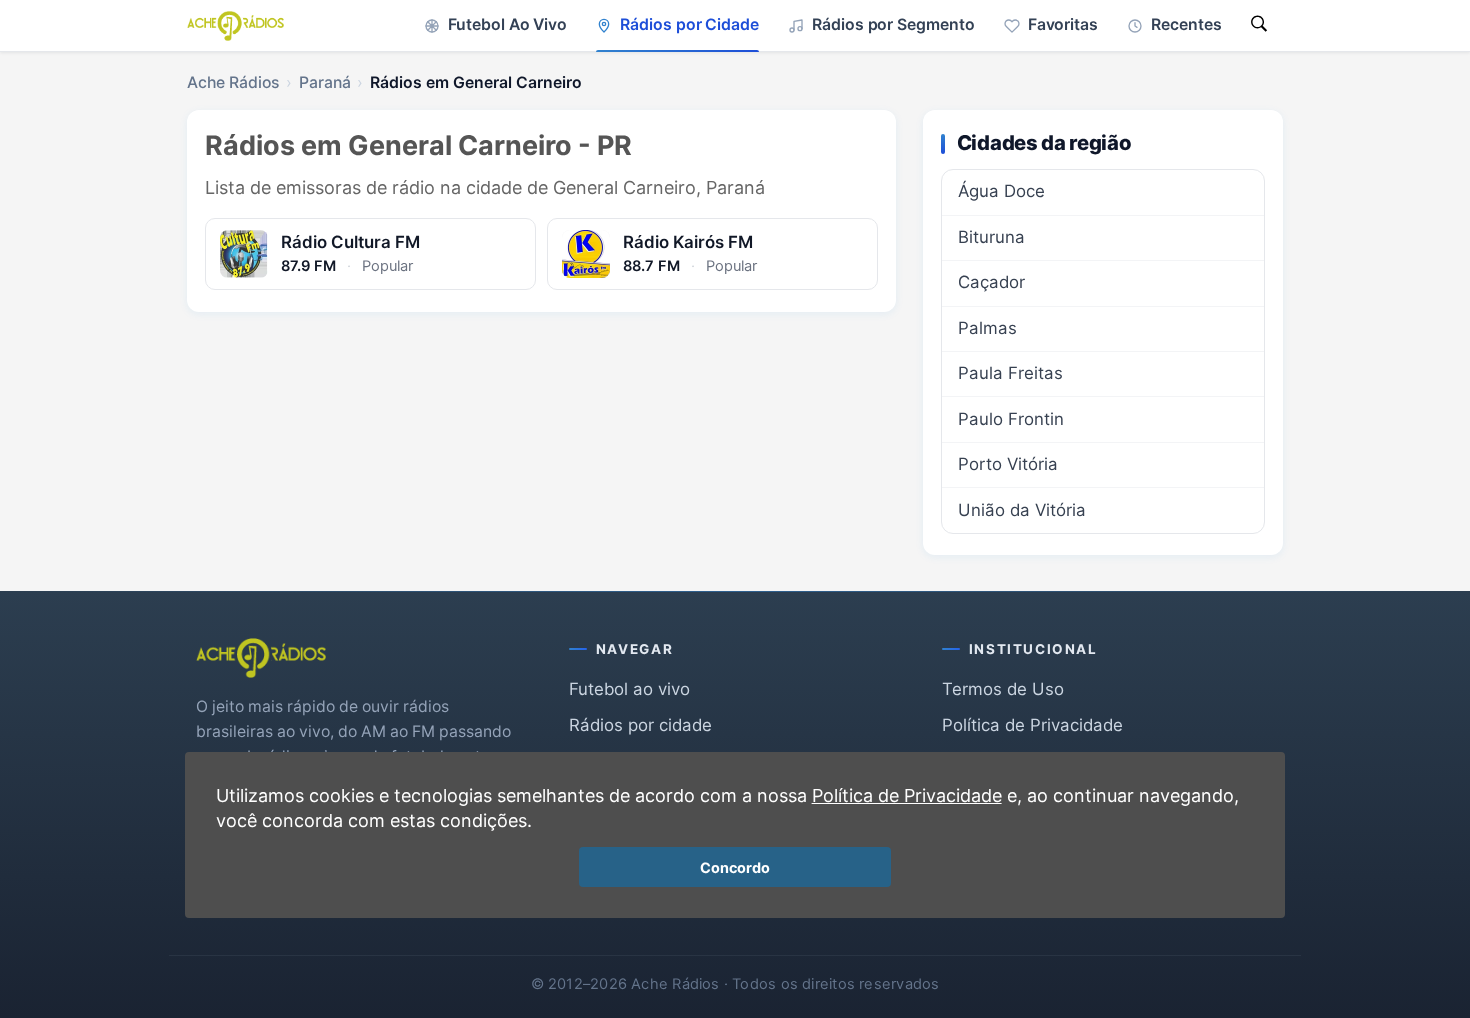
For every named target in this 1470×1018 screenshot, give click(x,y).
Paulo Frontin (1011, 419)
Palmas (987, 328)
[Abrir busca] (1259, 25)
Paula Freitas (1010, 373)
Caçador (991, 282)
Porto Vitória (1008, 464)
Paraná (325, 82)
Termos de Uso (1003, 689)
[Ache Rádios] (235, 26)
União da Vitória (1022, 510)
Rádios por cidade (640, 725)
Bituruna (991, 237)
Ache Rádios (233, 82)
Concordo (735, 867)
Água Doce (1001, 191)
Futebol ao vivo (629, 689)
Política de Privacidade (1032, 725)
